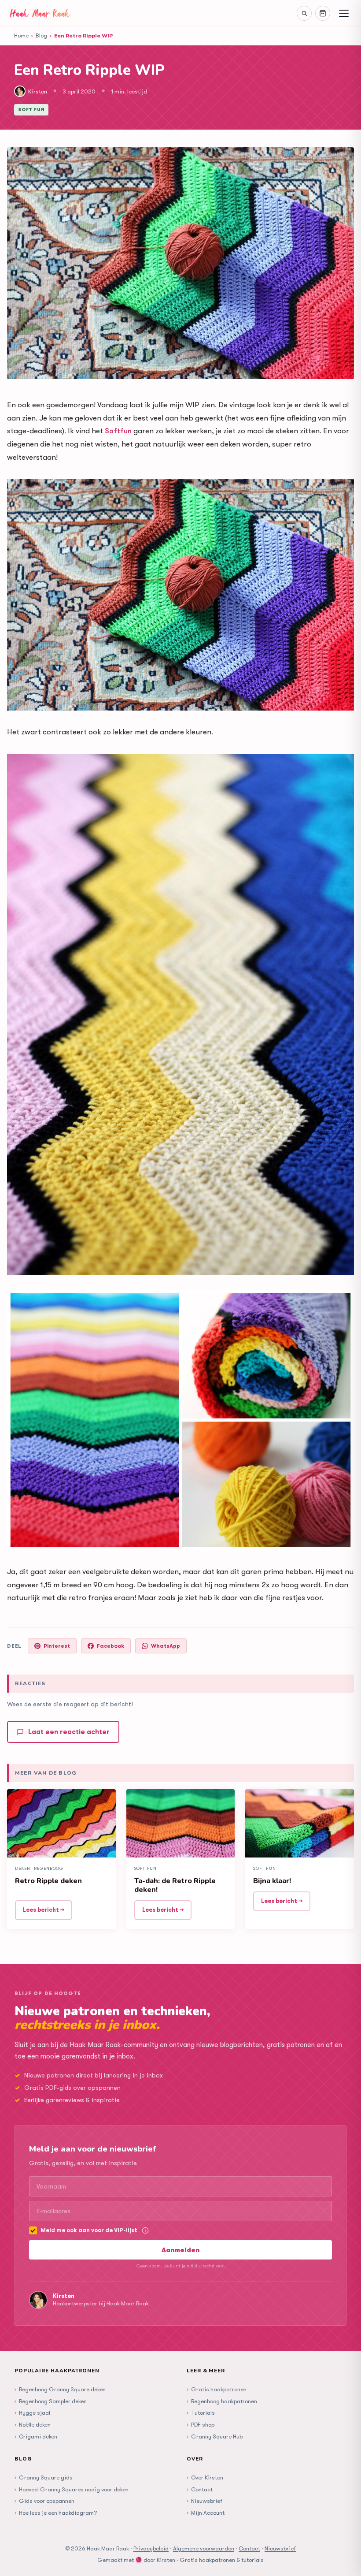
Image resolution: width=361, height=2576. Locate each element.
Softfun (118, 431)
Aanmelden (180, 2250)
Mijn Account (206, 2513)
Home (21, 35)
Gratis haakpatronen (217, 2389)
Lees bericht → (44, 1910)
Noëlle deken (33, 2424)
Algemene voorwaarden (204, 2548)
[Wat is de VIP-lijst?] (145, 2230)
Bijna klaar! (272, 1881)
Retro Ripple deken (48, 1881)
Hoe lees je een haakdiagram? (56, 2513)
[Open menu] (344, 13)
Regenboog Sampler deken (51, 2401)
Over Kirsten (205, 2477)
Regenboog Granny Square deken (60, 2389)
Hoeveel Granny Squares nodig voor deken (72, 2489)
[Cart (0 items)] (323, 13)
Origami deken (36, 2436)
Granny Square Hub (215, 2436)
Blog (41, 35)
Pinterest (57, 1646)
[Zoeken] (304, 13)
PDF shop (201, 2424)
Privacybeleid (151, 2548)
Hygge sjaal (32, 2412)
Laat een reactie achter (69, 1732)
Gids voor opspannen (44, 2501)
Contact (200, 2489)
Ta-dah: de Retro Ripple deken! (175, 1885)
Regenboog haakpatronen (222, 2401)
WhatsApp (166, 1646)
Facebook (111, 1646)
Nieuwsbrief (204, 2501)
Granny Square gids (44, 2477)
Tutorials (201, 2412)
